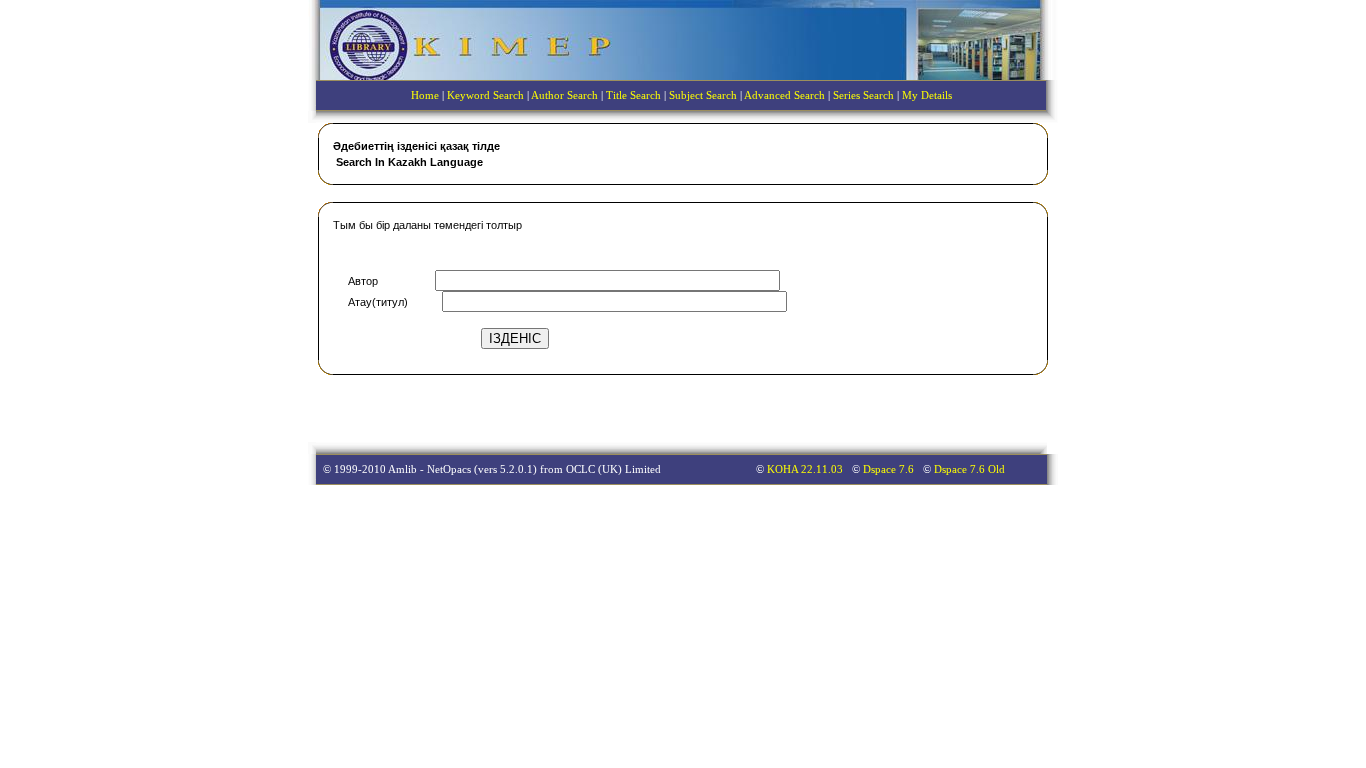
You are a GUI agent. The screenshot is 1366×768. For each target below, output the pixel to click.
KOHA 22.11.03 (806, 469)
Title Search (633, 95)
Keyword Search (485, 95)
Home (425, 95)
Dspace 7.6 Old (969, 469)
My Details (927, 95)
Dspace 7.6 (890, 469)
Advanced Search (784, 95)
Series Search (863, 95)
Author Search (564, 95)
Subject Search (703, 95)
